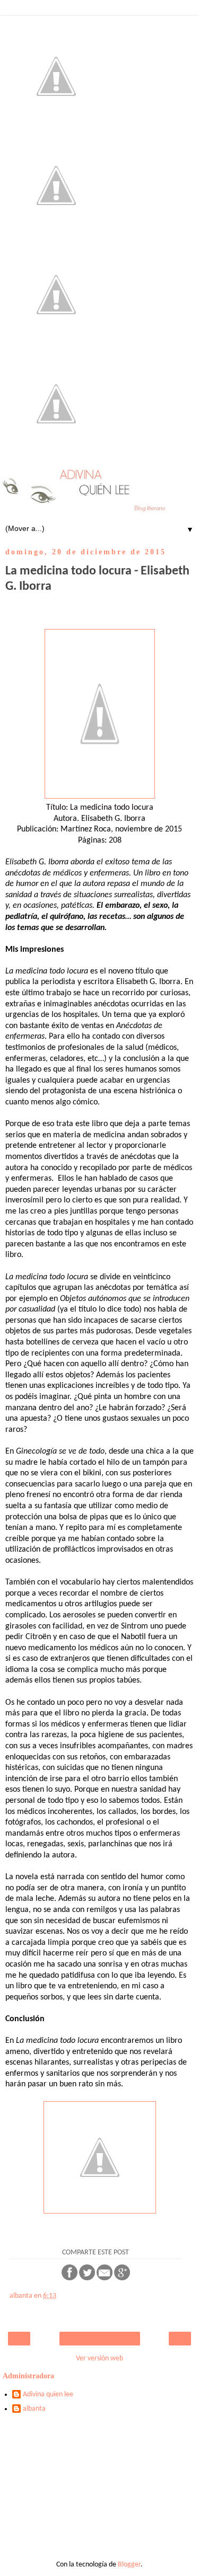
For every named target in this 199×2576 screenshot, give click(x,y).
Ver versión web (99, 2358)
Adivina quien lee (48, 2394)
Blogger (129, 2565)
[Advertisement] (100, 2491)
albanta (34, 2409)
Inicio (99, 2339)
